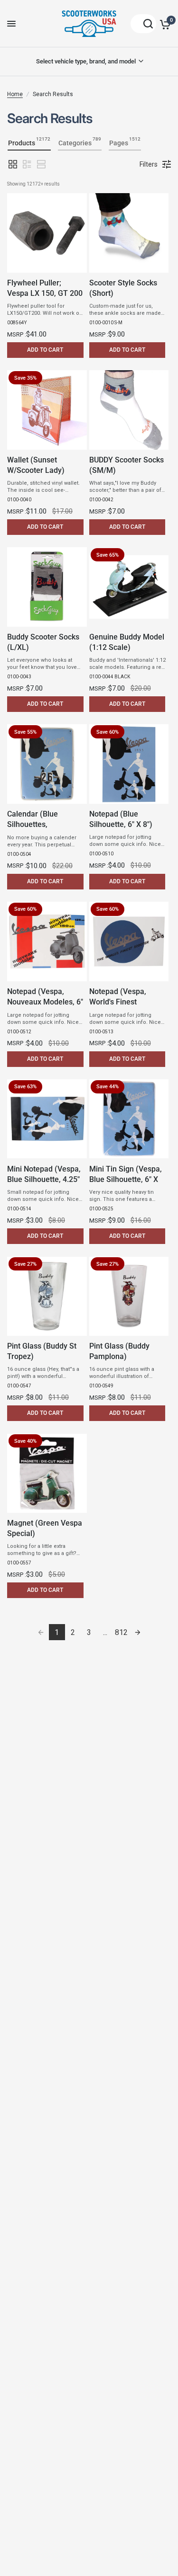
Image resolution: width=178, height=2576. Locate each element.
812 (121, 1632)
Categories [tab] (80, 142)
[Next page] (138, 1632)
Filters (149, 164)
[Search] (143, 24)
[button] (13, 164)
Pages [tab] (125, 142)
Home (15, 94)
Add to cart (45, 350)
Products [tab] (29, 142)
